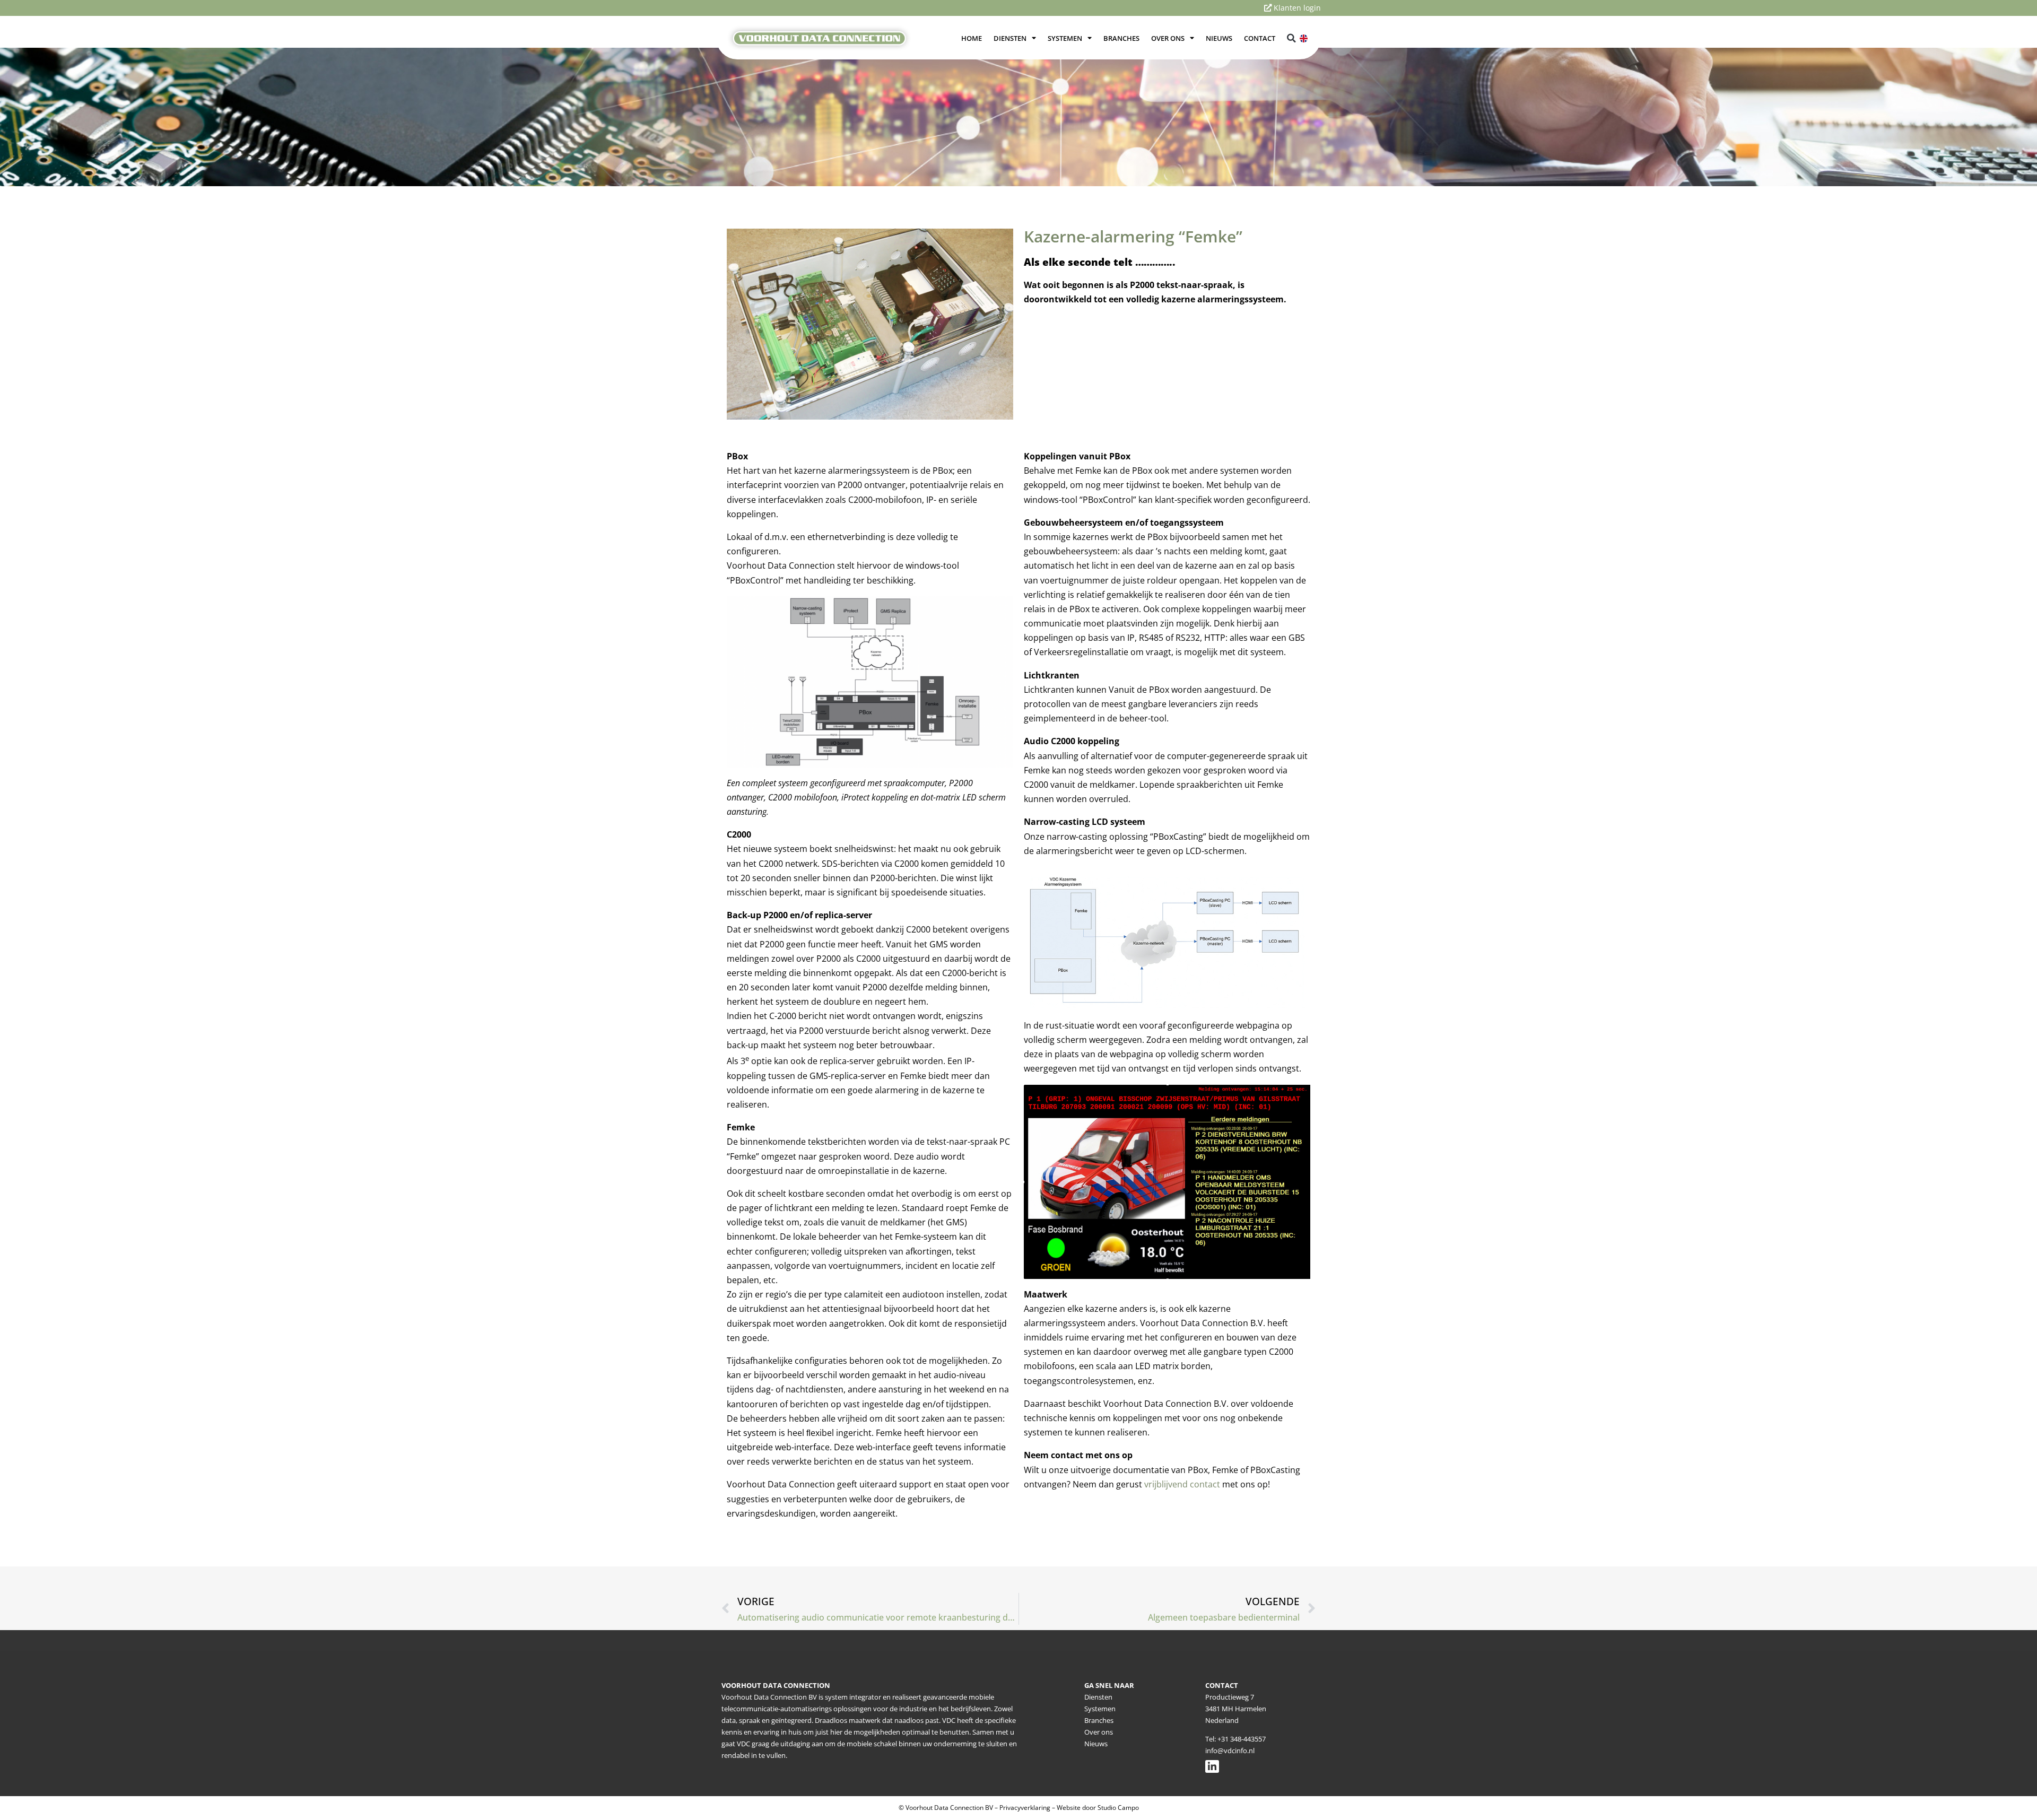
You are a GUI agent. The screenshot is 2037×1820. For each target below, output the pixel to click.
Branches (1121, 38)
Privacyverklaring (1025, 1808)
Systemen (1065, 38)
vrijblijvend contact (1182, 1484)
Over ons (1168, 38)
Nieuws (1219, 38)
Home (972, 38)
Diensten (1010, 38)
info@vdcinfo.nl (1230, 1751)
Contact (1260, 38)
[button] (1292, 38)
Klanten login (1296, 8)
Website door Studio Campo (1098, 1808)
